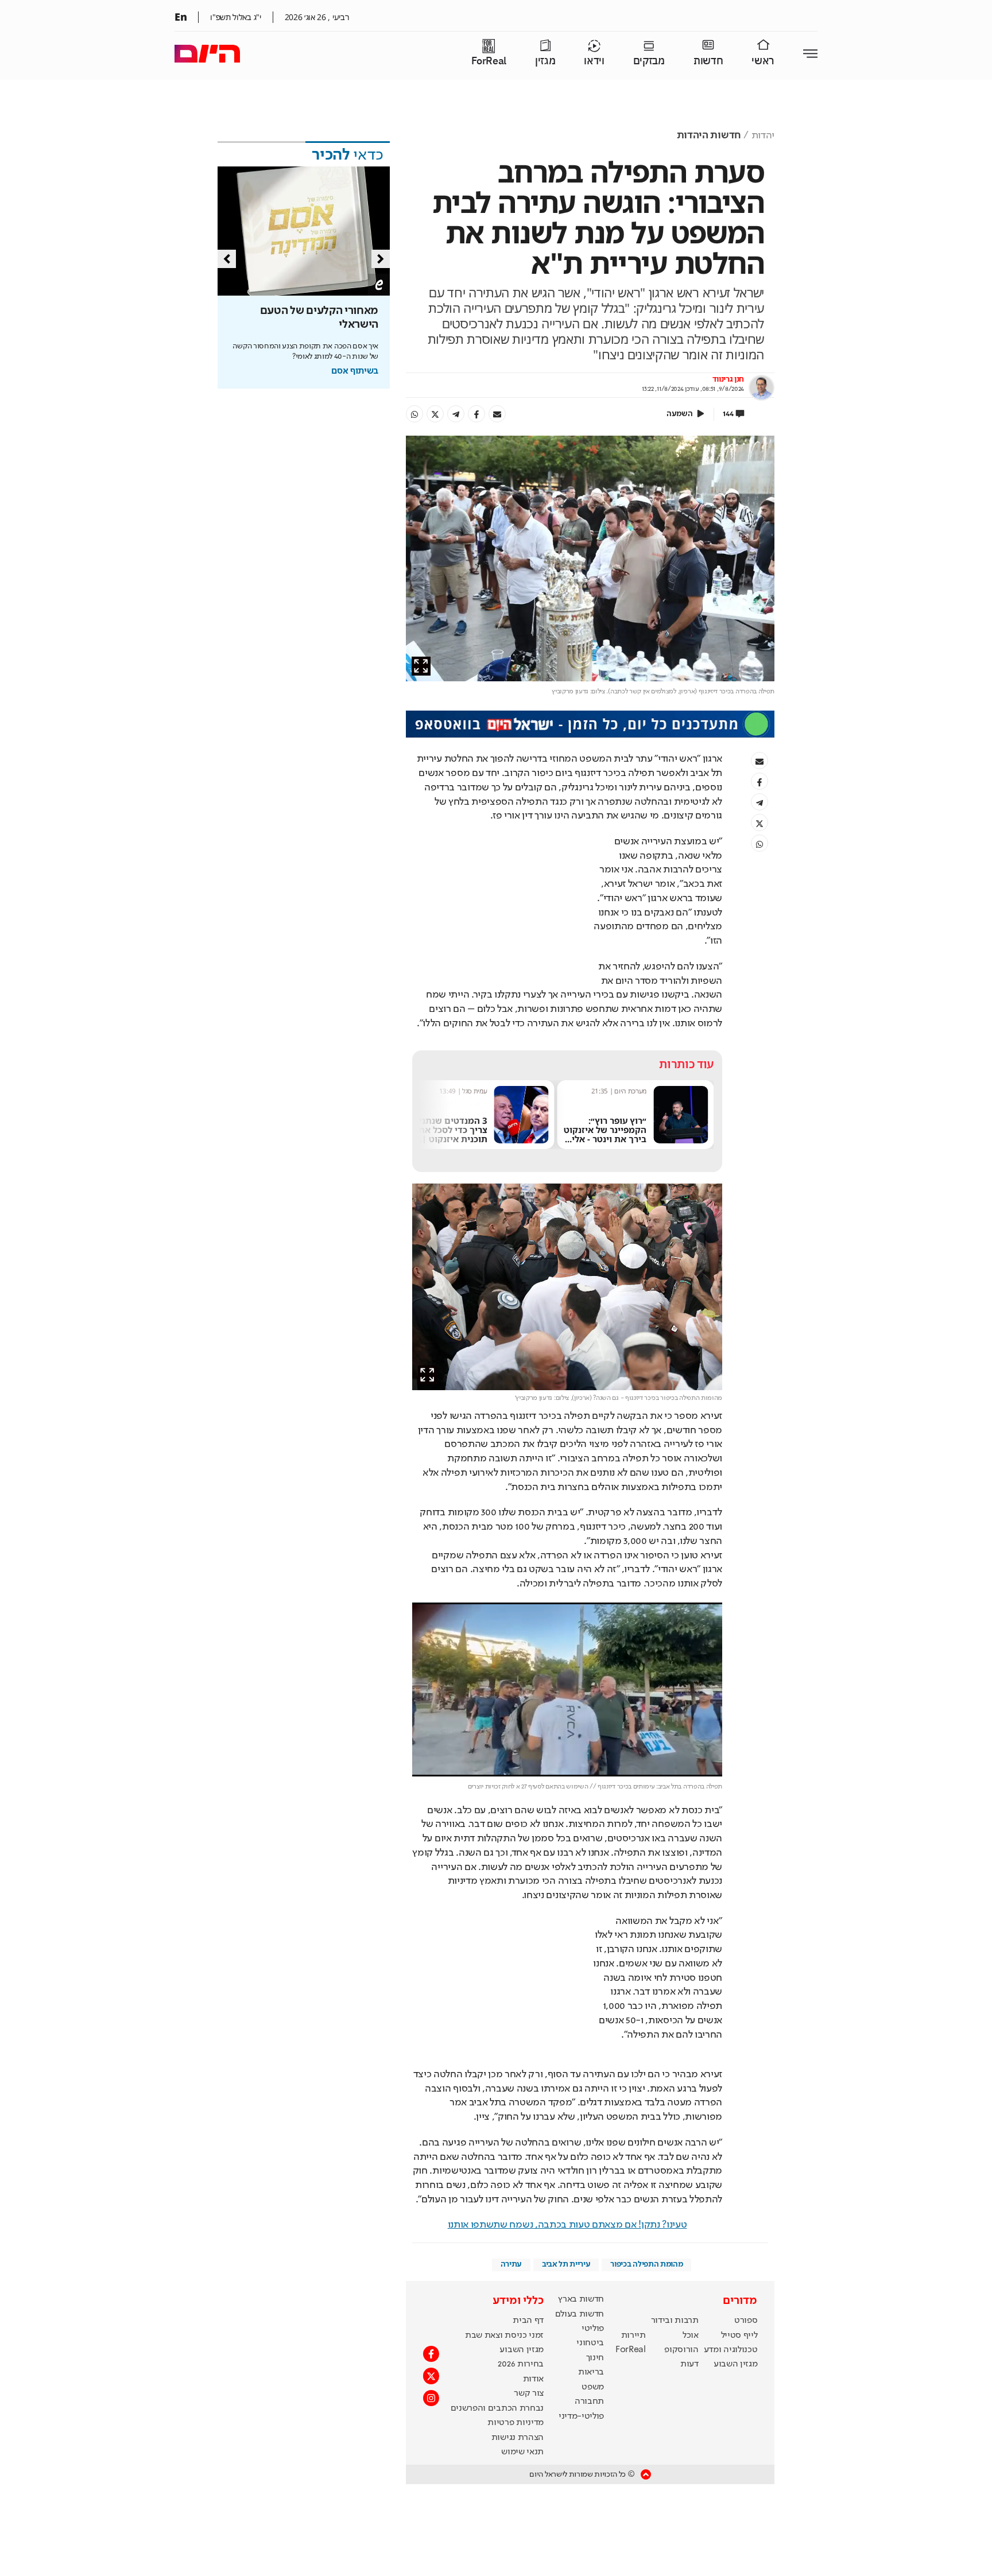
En (181, 17)
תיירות (633, 2336)
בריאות (591, 2372)
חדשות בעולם (580, 2314)
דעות (689, 2364)
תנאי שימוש (522, 2452)
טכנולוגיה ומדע (731, 2350)
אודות (533, 2379)
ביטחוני (590, 2343)
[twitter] (435, 414)
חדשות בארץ (581, 2299)
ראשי (763, 61)
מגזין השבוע (735, 2364)
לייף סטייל (739, 2336)
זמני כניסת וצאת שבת (504, 2336)
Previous (227, 259)
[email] (497, 414)
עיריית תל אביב (566, 2264)
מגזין (545, 61)
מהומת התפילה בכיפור (646, 2264)
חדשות (708, 61)
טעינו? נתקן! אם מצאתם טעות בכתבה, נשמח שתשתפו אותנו (567, 2225)
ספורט (746, 2321)
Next (381, 259)
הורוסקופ (681, 2350)
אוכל (691, 2336)
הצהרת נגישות (518, 2438)
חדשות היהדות (709, 135)
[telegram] (456, 414)
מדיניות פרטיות (516, 2423)
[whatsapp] (414, 414)
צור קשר (529, 2393)
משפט (593, 2387)
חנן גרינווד (728, 379)
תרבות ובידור (675, 2321)
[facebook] (476, 414)
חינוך (595, 2358)
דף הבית (528, 2321)
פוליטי (593, 2329)
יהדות (763, 135)
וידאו (594, 61)
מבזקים (649, 61)
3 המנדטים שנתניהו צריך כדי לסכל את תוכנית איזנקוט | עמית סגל (608, 1134)
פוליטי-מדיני (581, 2416)
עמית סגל (634, 1091)
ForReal (489, 61)
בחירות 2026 (521, 2364)
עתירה (511, 2264)
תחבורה (589, 2402)
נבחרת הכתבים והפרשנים (497, 2408)
